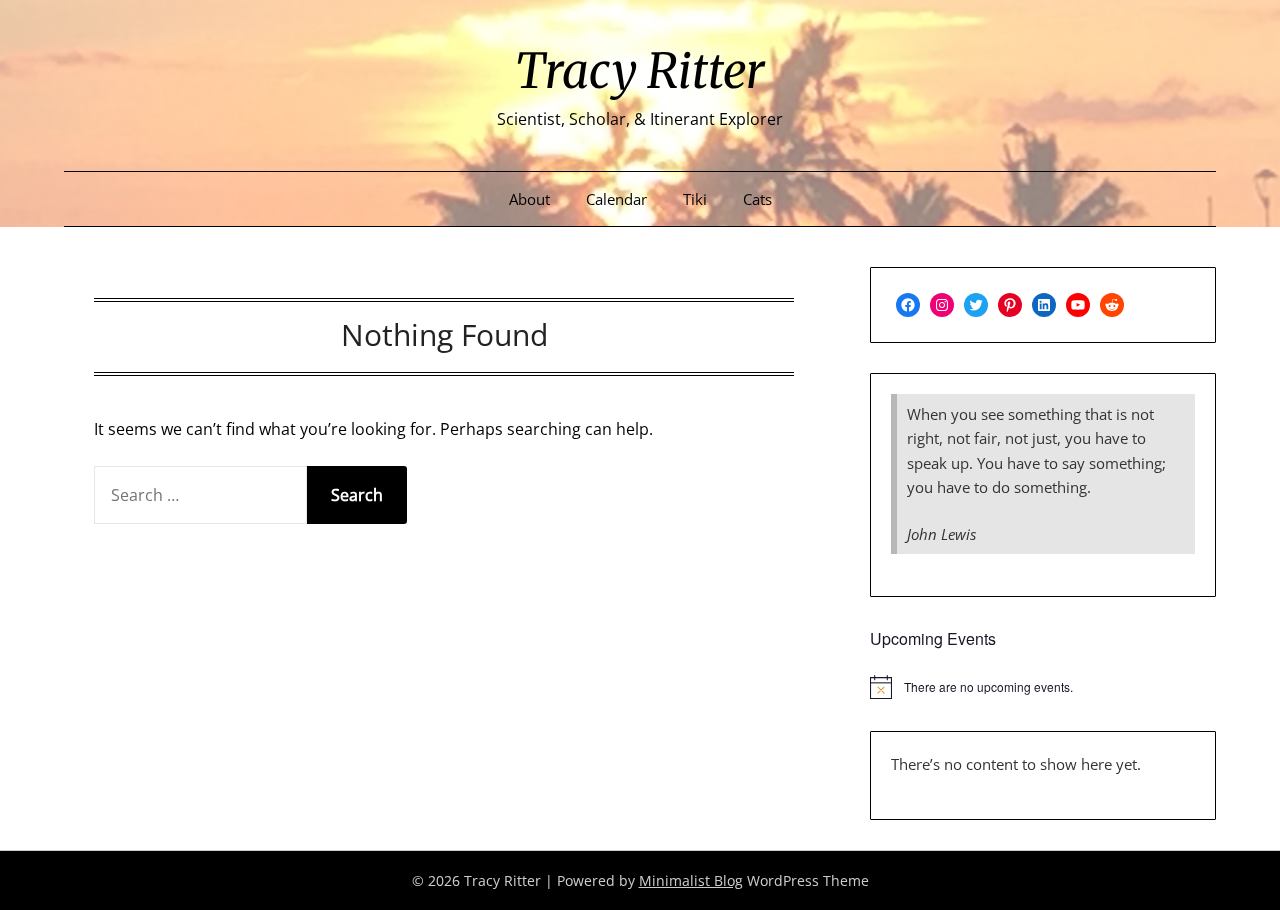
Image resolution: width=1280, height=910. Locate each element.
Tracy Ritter (640, 71)
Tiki (695, 199)
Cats (757, 199)
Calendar (616, 199)
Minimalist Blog (691, 880)
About (529, 199)
